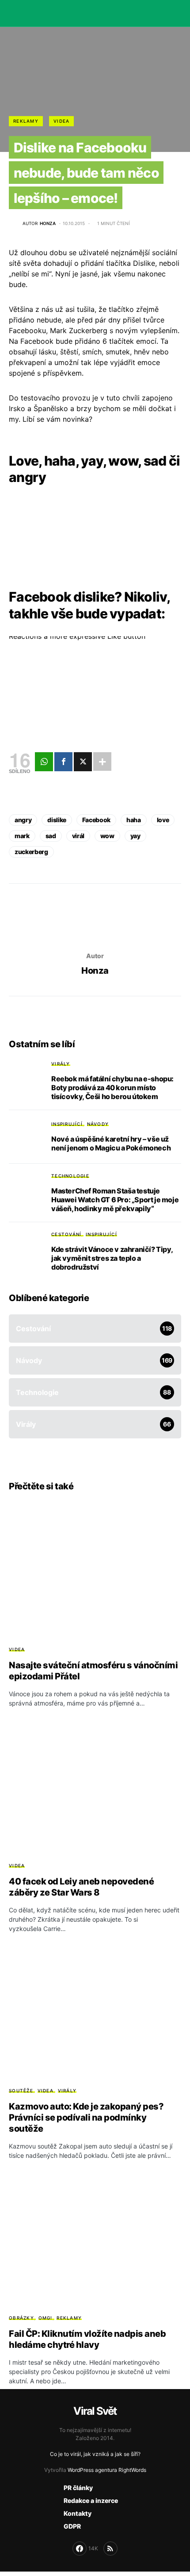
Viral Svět (95, 2411)
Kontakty (78, 2513)
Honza (95, 971)
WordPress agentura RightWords (107, 2470)
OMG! (46, 2318)
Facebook (96, 820)
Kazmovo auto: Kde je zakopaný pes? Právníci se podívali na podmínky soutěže (86, 2118)
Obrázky (21, 2318)
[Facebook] (63, 762)
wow (107, 836)
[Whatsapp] (44, 762)
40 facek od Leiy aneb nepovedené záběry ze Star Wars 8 (81, 1887)
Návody (98, 1124)
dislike (57, 820)
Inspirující (67, 1124)
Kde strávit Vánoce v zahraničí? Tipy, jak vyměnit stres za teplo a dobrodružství (112, 1258)
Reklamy (26, 121)
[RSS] (110, 2549)
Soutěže (21, 2090)
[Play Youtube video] (95, 685)
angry (23, 820)
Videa (61, 121)
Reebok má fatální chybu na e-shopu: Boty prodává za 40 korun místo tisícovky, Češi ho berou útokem (112, 1088)
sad (51, 836)
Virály (61, 1064)
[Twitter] (83, 762)
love (163, 820)
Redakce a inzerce (91, 2500)
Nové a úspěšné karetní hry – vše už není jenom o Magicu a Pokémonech (111, 1143)
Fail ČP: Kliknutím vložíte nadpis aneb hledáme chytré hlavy (87, 2339)
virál (78, 836)
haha (134, 820)
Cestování (66, 1234)
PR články (78, 2488)
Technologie (70, 1176)
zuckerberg (31, 852)
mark (22, 836)
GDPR (72, 2526)
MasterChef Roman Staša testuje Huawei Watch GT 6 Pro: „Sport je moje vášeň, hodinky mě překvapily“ (115, 1200)
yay (135, 836)
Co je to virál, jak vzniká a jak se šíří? (95, 2454)
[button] (11, 13)
